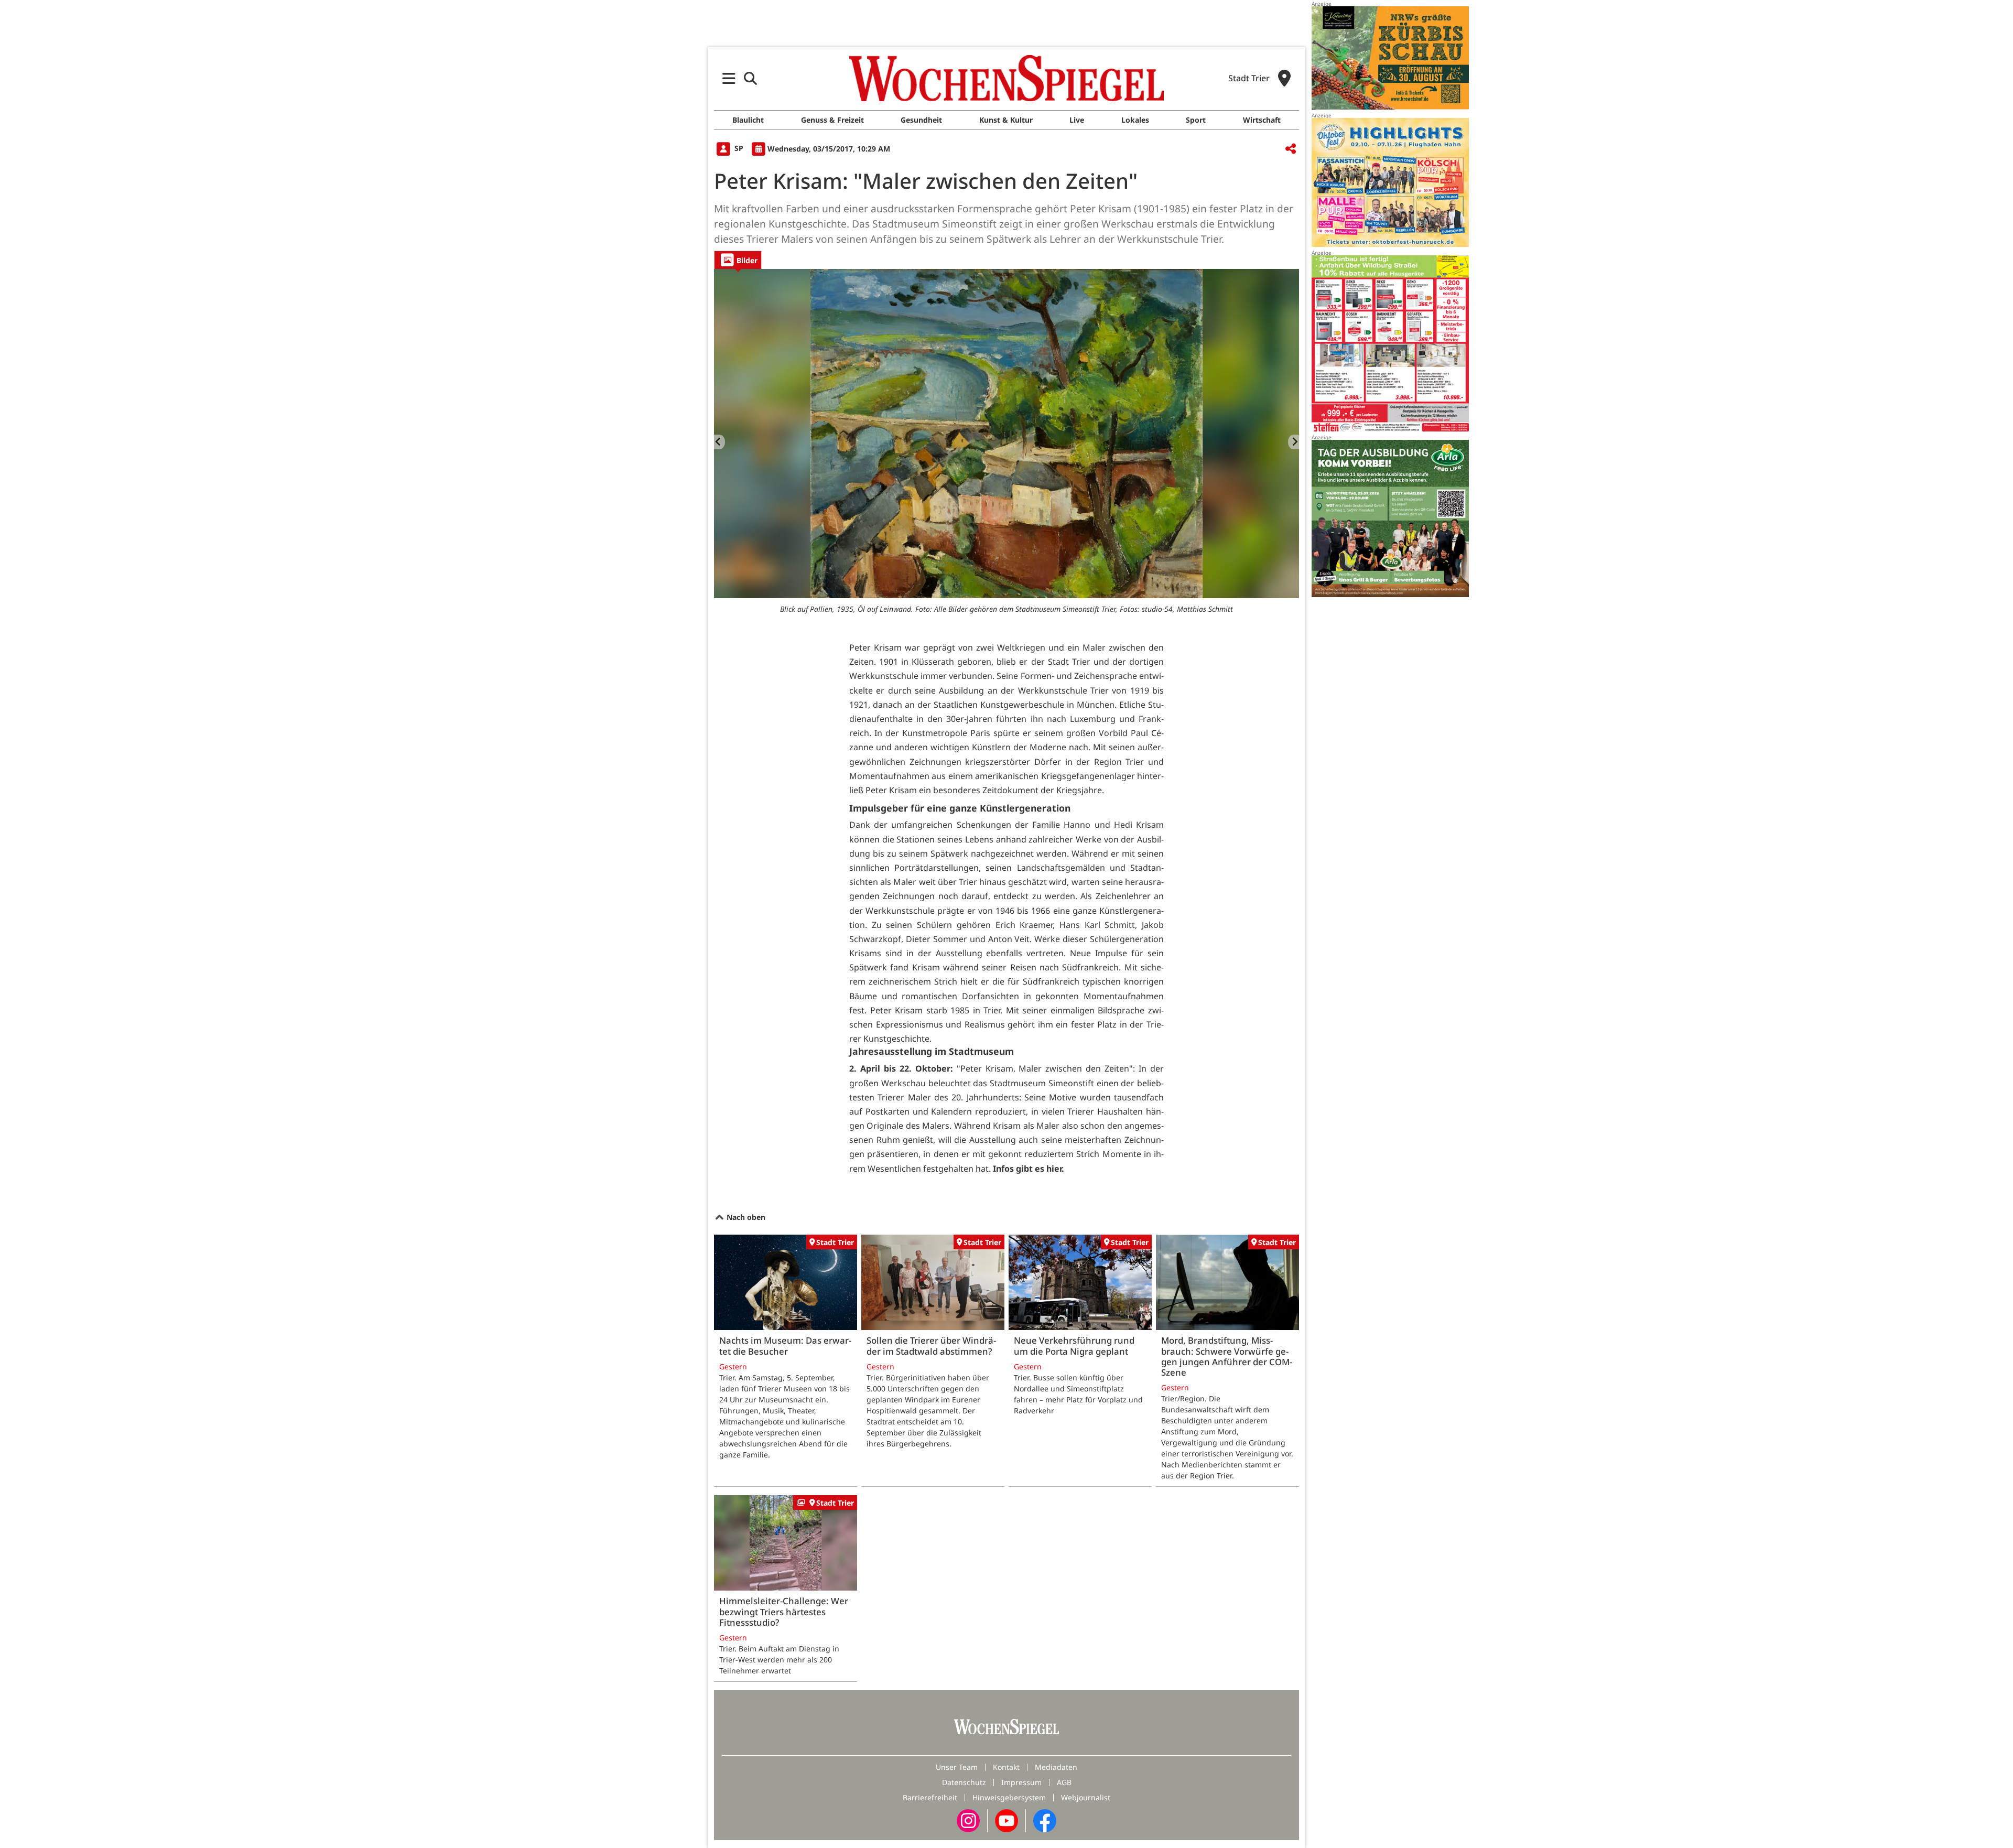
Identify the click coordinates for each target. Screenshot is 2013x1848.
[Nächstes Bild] (1294, 442)
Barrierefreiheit (930, 1797)
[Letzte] (719, 442)
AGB (1064, 1782)
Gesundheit (921, 120)
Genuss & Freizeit (832, 120)
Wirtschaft (1262, 120)
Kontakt (1006, 1767)
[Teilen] (1291, 149)
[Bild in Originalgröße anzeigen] (1006, 434)
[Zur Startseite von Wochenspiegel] (1006, 78)
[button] (729, 78)
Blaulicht (748, 120)
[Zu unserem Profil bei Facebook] (1045, 1820)
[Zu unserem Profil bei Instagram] (968, 1820)
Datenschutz (964, 1782)
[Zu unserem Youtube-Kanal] (1006, 1820)
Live (1077, 120)
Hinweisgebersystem (1009, 1797)
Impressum (1021, 1782)
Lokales (1135, 120)
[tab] (738, 260)
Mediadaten (1056, 1767)
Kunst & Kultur (1006, 120)
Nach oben (745, 1217)
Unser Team (957, 1767)
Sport (1196, 120)
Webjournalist (1086, 1797)
